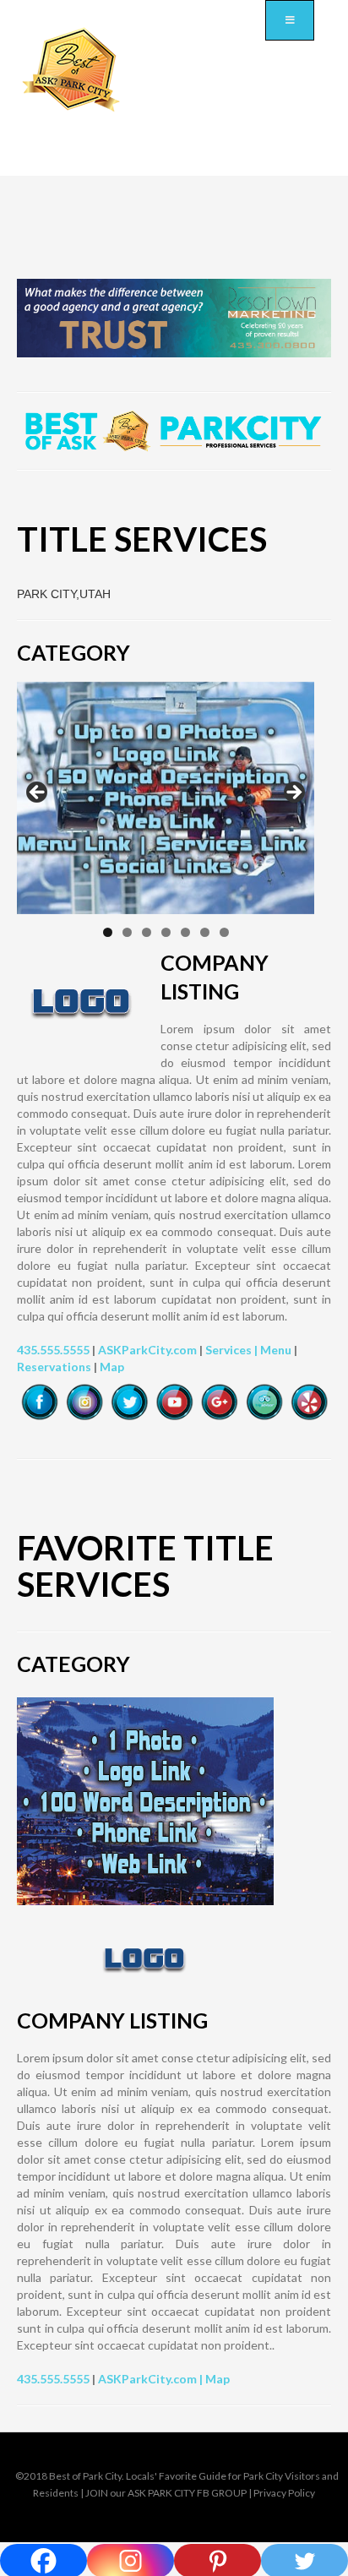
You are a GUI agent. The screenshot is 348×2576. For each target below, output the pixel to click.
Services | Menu (248, 1350)
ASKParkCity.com (147, 1350)
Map (112, 1367)
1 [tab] (108, 932)
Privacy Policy (284, 2493)
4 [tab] (166, 932)
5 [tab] (185, 932)
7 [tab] (224, 932)
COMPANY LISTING (112, 2020)
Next (293, 793)
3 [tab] (147, 932)
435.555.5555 (53, 1350)
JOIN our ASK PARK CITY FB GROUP (166, 2493)
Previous (38, 793)
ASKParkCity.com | (152, 2379)
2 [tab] (127, 932)
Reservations (54, 1367)
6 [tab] (205, 932)
